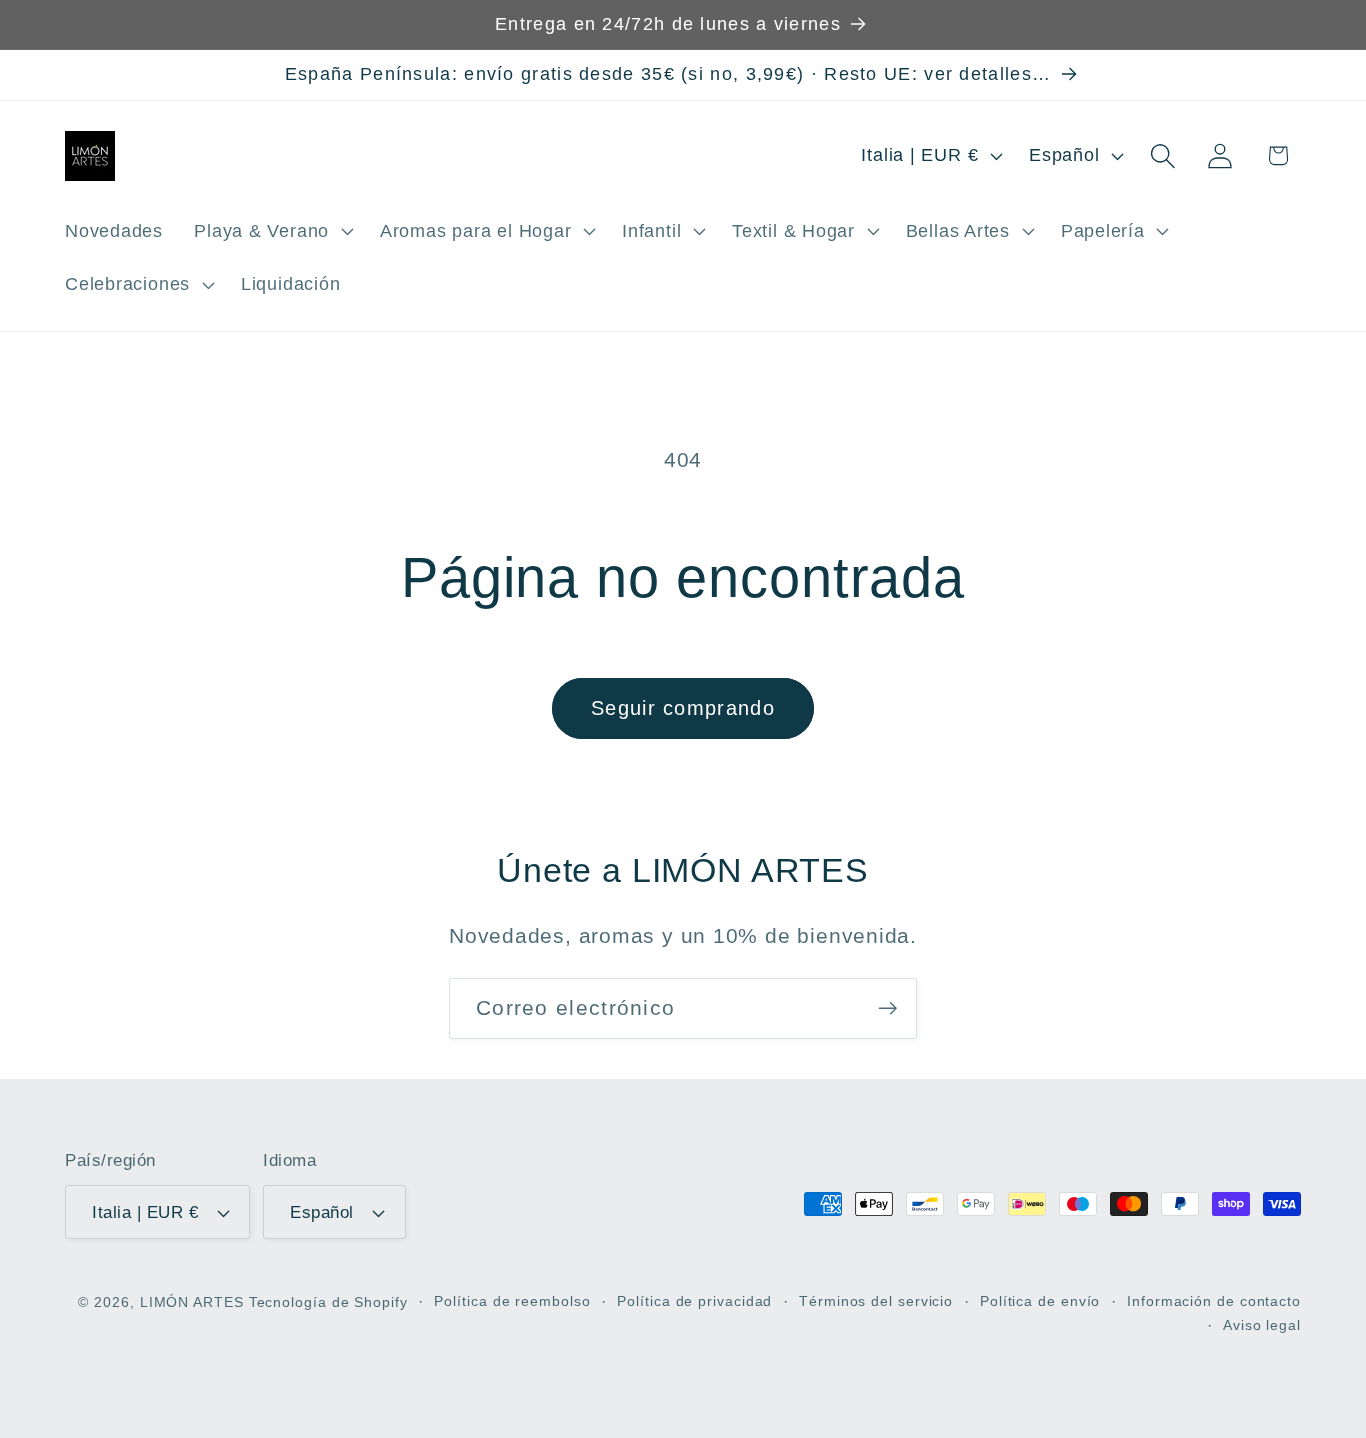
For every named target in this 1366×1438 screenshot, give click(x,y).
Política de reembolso (512, 1301)
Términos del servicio (876, 1301)
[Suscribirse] (887, 1008)
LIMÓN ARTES (192, 1302)
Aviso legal (1262, 1325)
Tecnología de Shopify (328, 1302)
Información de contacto (1214, 1301)
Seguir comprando (683, 708)
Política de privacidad (694, 1301)
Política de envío (1040, 1301)
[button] (272, 231)
